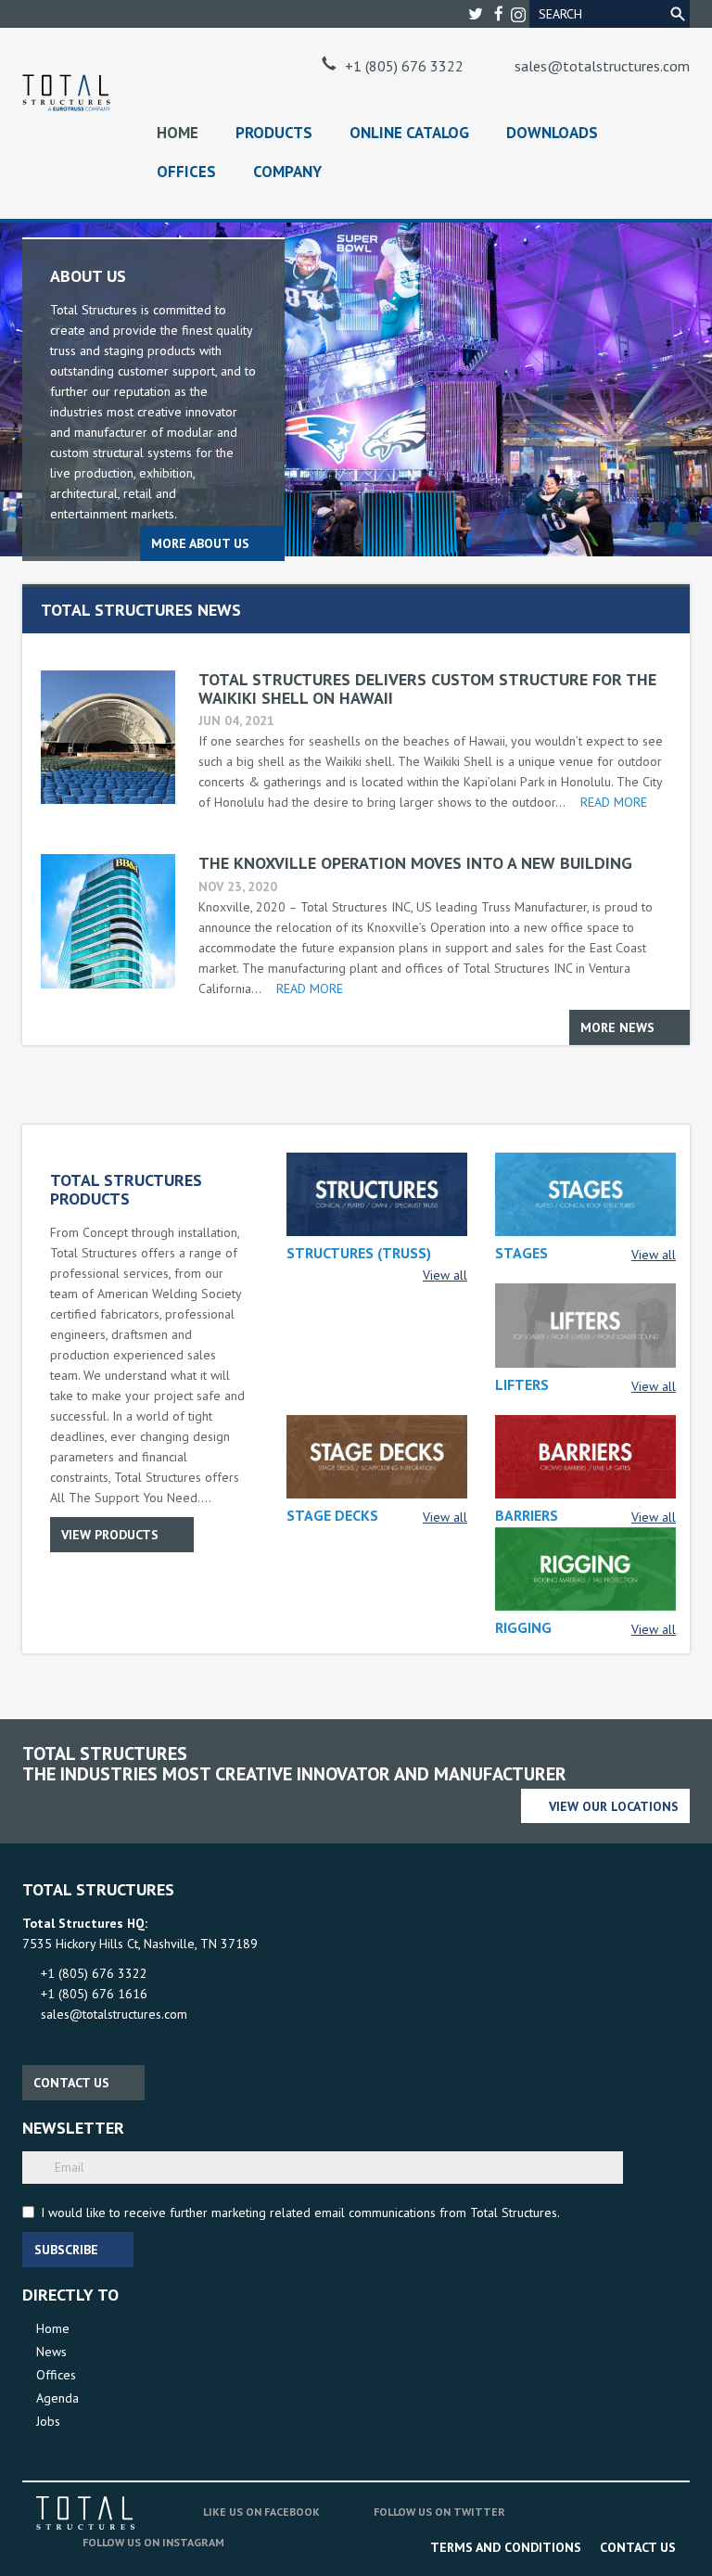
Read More (614, 802)
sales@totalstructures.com (602, 66)
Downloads (552, 133)
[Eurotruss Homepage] (66, 93)
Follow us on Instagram (153, 2542)
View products (110, 1535)
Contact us (71, 2083)
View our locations (614, 1806)
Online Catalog (409, 133)
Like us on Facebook (261, 2512)
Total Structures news (141, 610)
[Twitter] (477, 14)
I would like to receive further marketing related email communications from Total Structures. (300, 2213)
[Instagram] (518, 13)
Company (287, 172)
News (51, 2352)
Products (274, 133)
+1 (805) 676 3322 (404, 66)
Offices (186, 172)
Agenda (57, 2398)
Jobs (48, 2421)
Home (178, 133)
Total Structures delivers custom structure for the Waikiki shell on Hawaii (427, 689)
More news (617, 1027)
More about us (200, 543)
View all (445, 1275)
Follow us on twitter (439, 2512)
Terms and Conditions (506, 2547)
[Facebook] (501, 14)
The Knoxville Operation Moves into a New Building (415, 863)
